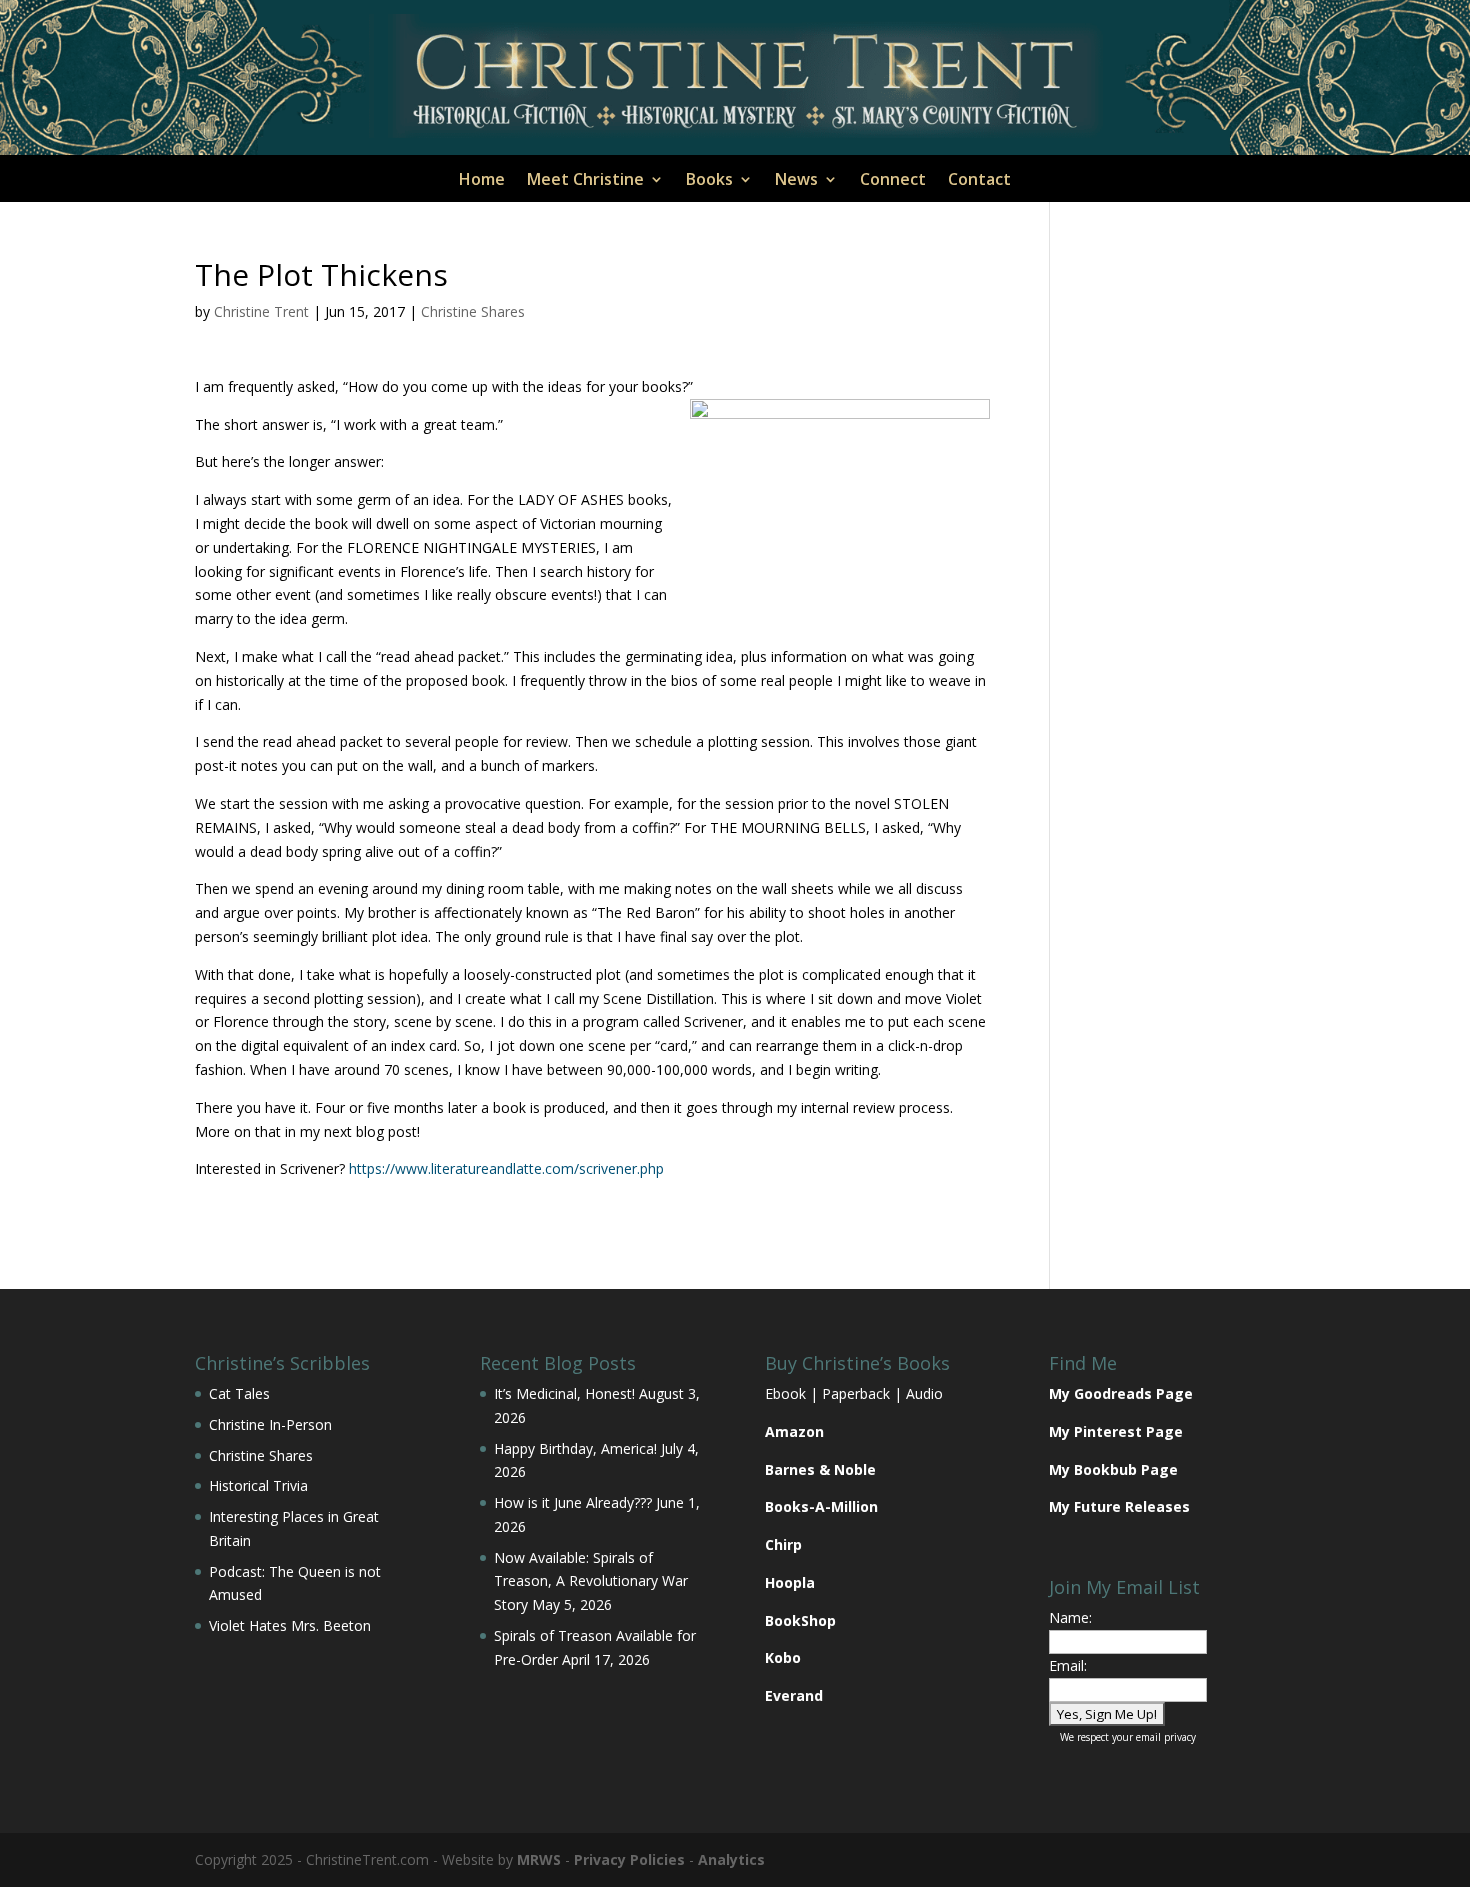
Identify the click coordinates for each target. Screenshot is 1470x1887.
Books (709, 181)
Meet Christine (585, 181)
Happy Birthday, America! (575, 1448)
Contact (979, 181)
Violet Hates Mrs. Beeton (290, 1625)
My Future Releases (1119, 1506)
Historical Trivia (258, 1485)
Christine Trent (261, 311)
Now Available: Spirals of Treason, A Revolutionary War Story (591, 1581)
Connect (893, 181)
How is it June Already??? (573, 1502)
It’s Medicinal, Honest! (564, 1393)
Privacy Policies (629, 1859)
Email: (1068, 1665)
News (796, 181)
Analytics (731, 1859)
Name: (1070, 1617)
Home (482, 181)
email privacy (1166, 1737)
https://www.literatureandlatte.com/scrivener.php (506, 1168)
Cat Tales (239, 1393)
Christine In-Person (270, 1424)
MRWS (539, 1859)
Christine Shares (473, 311)
